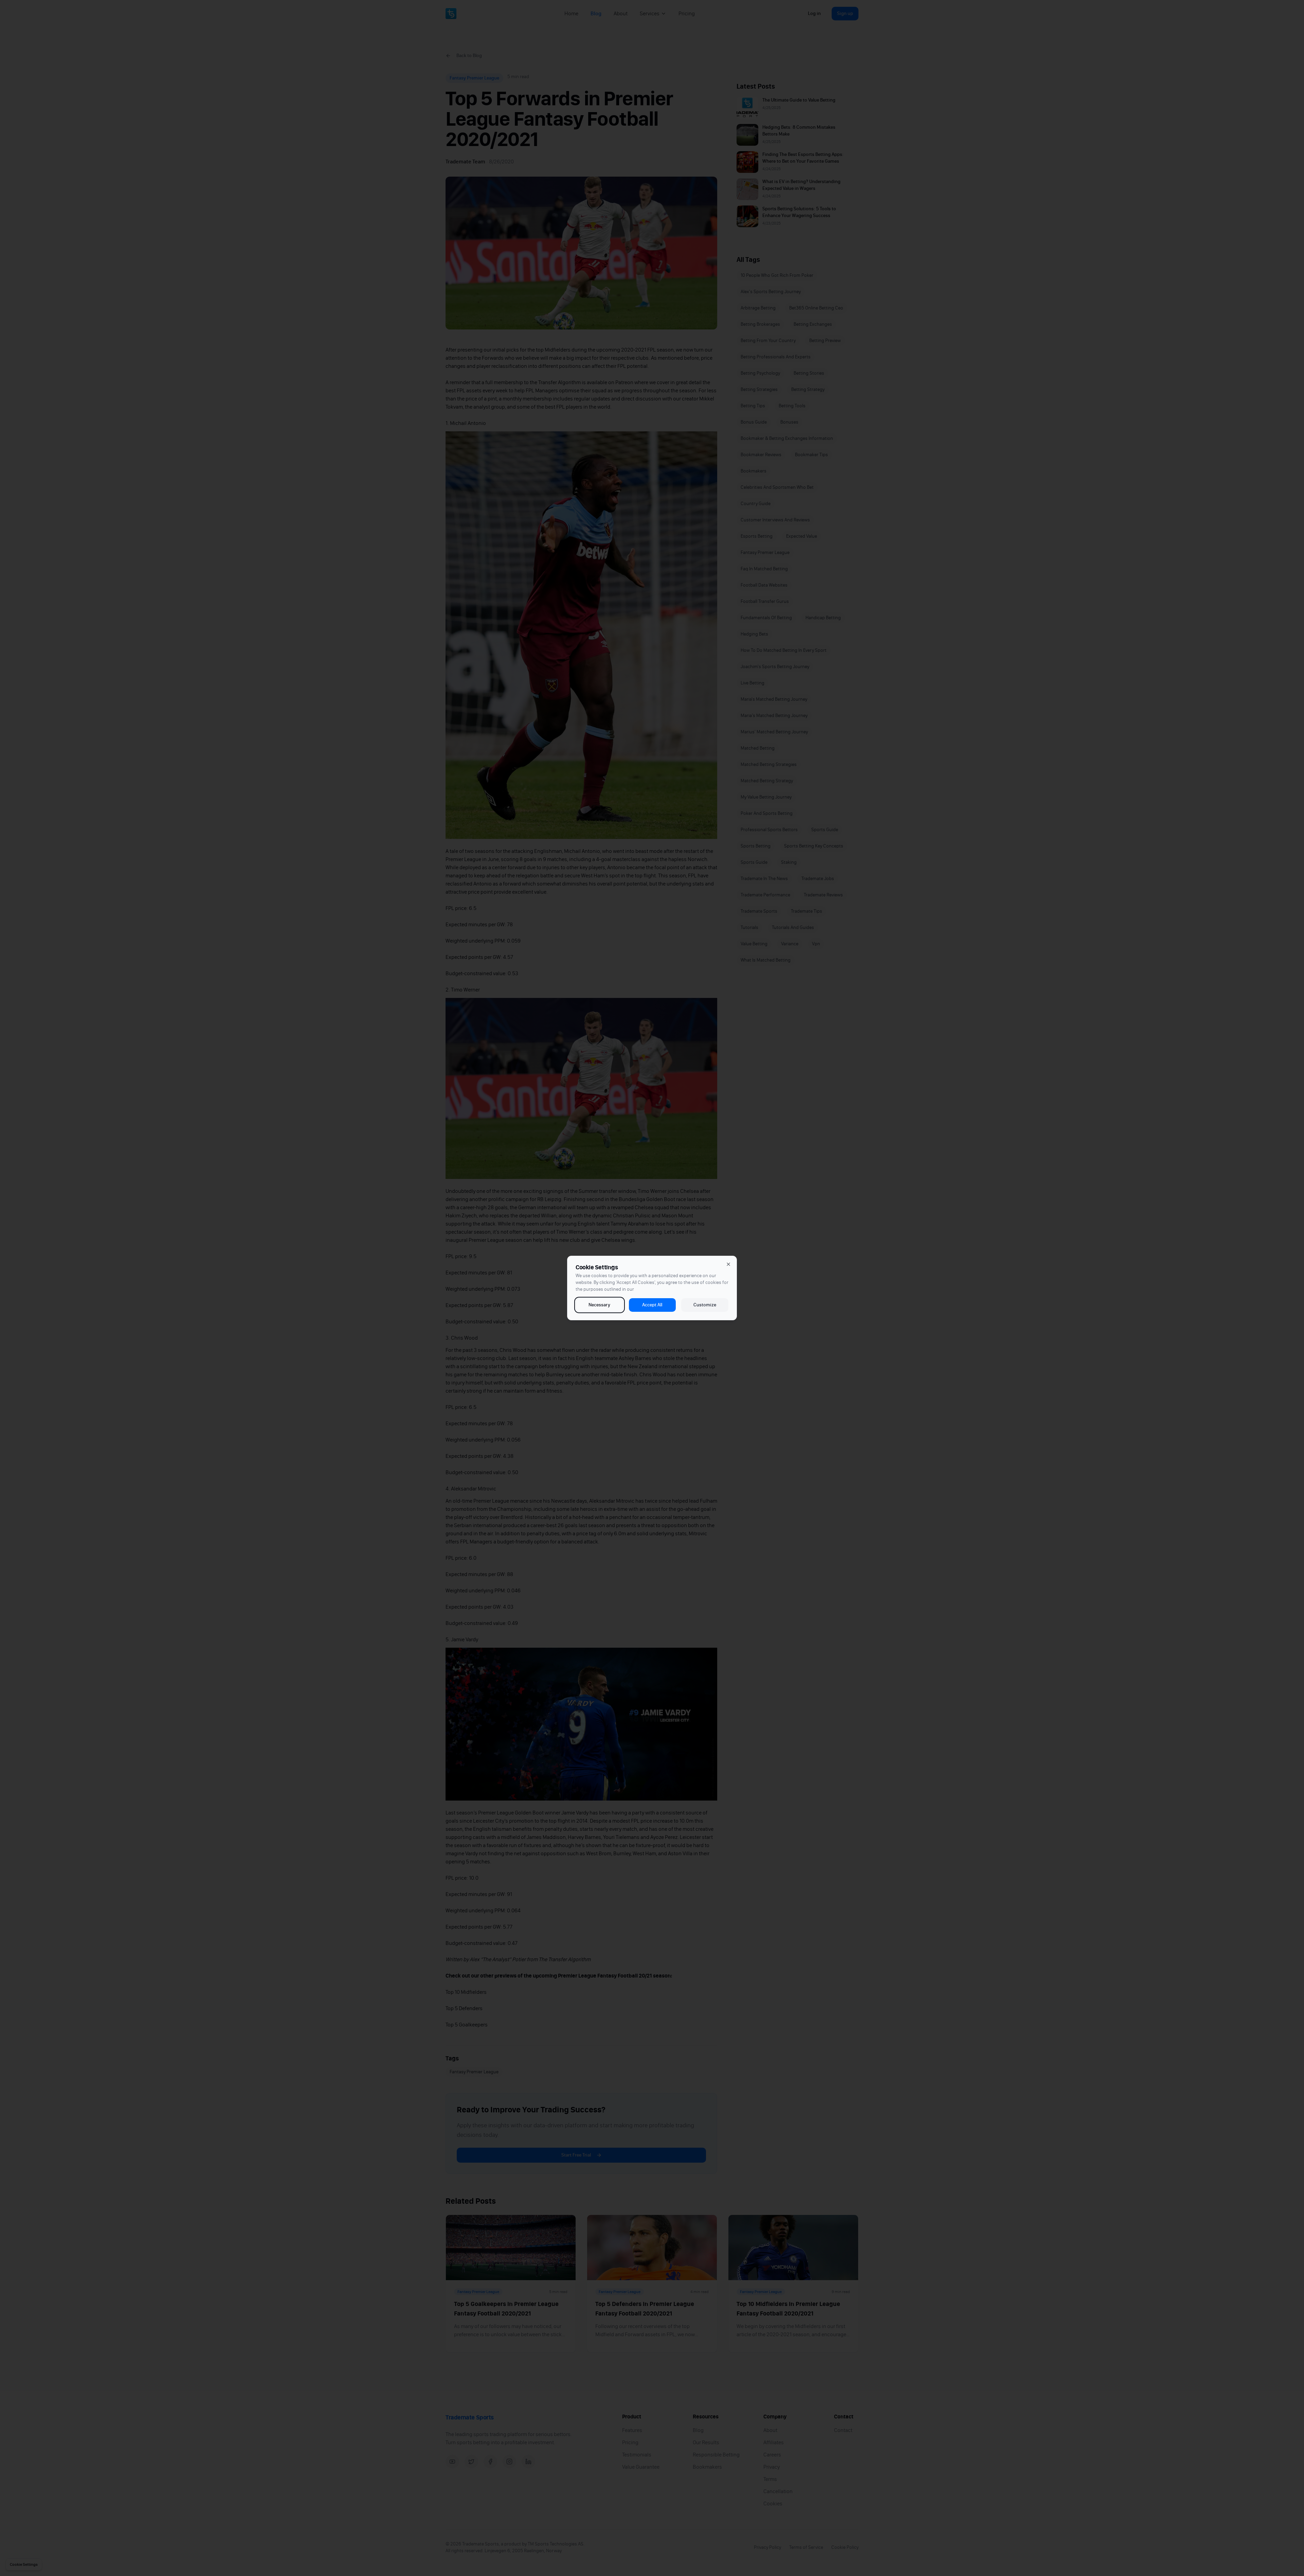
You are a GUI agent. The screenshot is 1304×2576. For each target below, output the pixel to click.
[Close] (728, 1264)
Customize (705, 1305)
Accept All (652, 1305)
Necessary (599, 1305)
